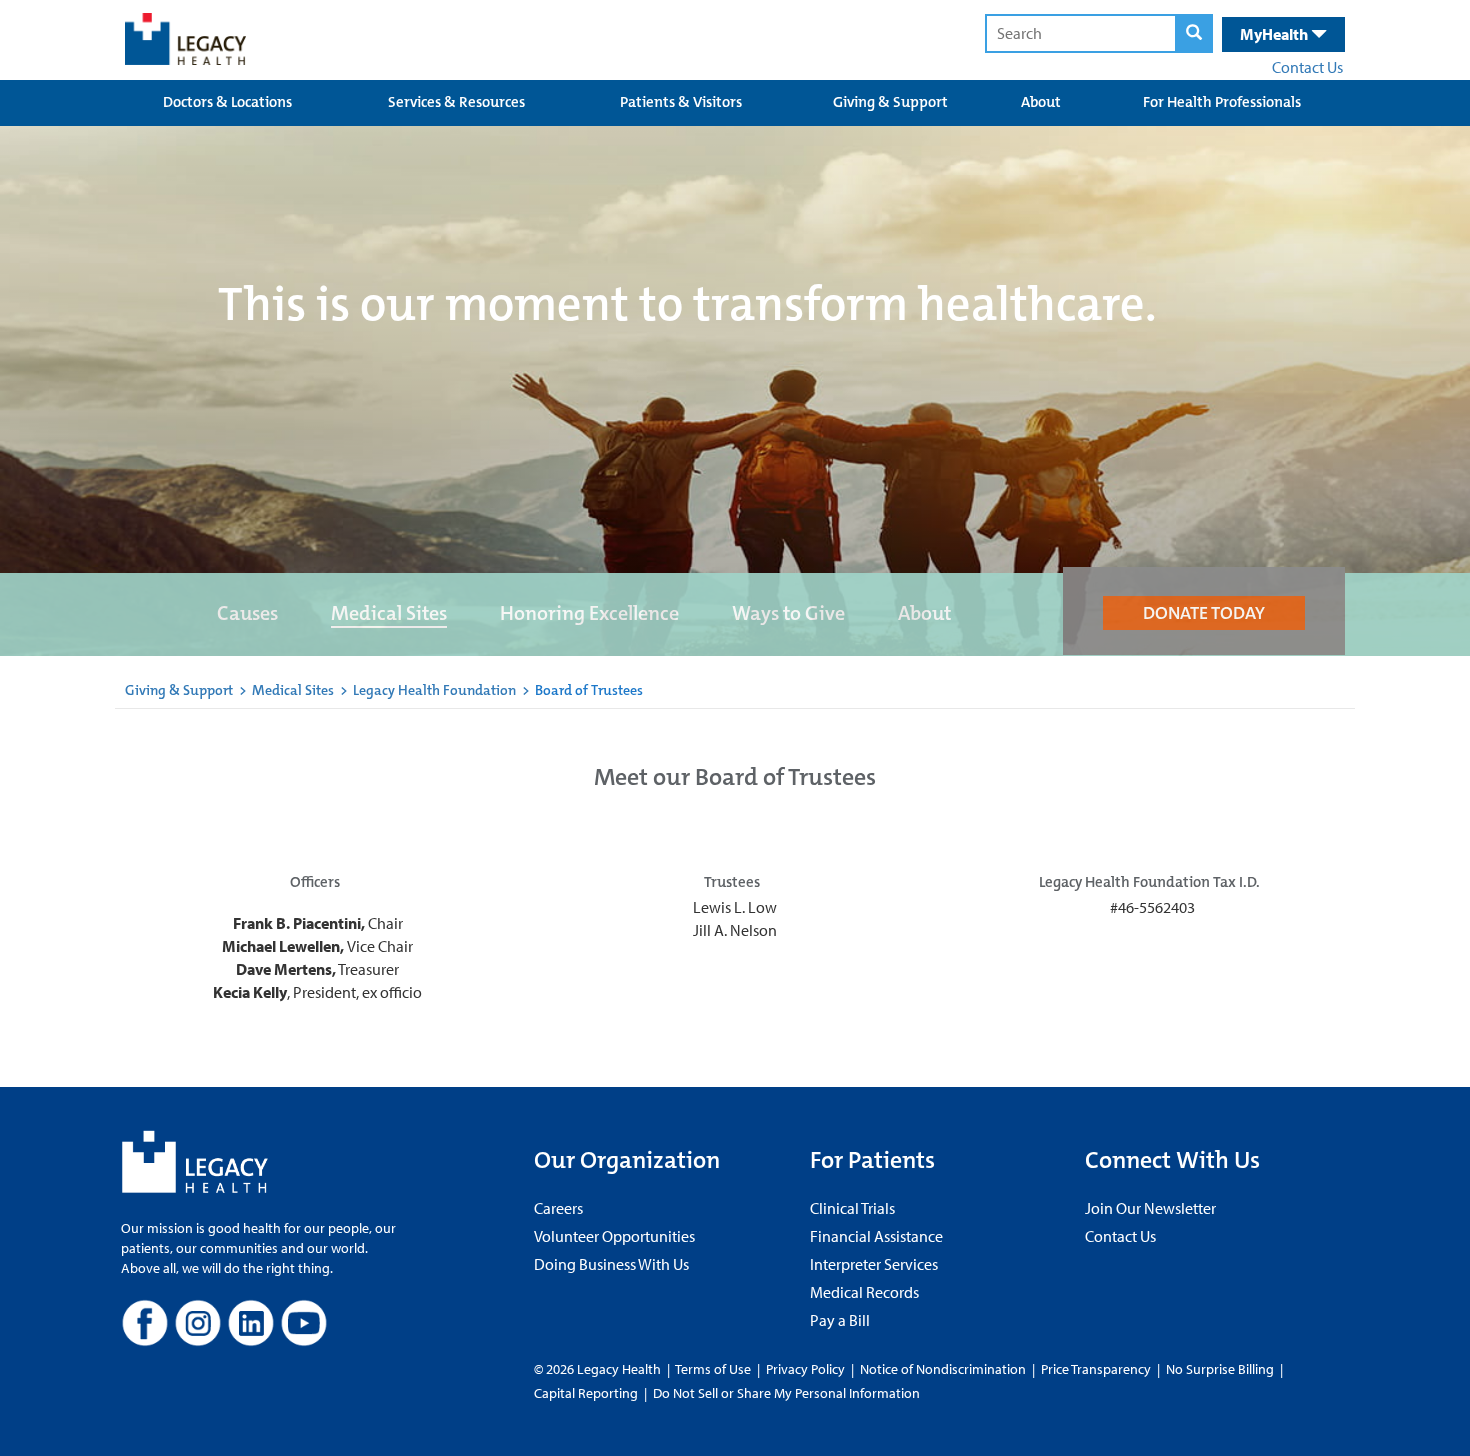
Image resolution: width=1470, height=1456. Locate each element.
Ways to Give (788, 613)
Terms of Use (714, 1369)
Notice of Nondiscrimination (943, 1369)
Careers (558, 1208)
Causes (247, 613)
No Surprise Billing (1220, 1369)
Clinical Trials (852, 1208)
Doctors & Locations (227, 102)
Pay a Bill (840, 1320)
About (1041, 102)
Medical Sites (389, 613)
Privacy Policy (805, 1369)
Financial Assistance (876, 1236)
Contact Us (1307, 67)
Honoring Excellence (589, 613)
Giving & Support (890, 102)
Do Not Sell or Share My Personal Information (786, 1393)
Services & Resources (456, 102)
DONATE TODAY (1204, 613)
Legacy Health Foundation (434, 690)
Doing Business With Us (611, 1264)
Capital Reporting (586, 1393)
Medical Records (864, 1292)
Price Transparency (1096, 1369)
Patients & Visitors (681, 102)
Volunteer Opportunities (614, 1236)
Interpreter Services (874, 1264)
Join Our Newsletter (1150, 1208)
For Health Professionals (1222, 102)
